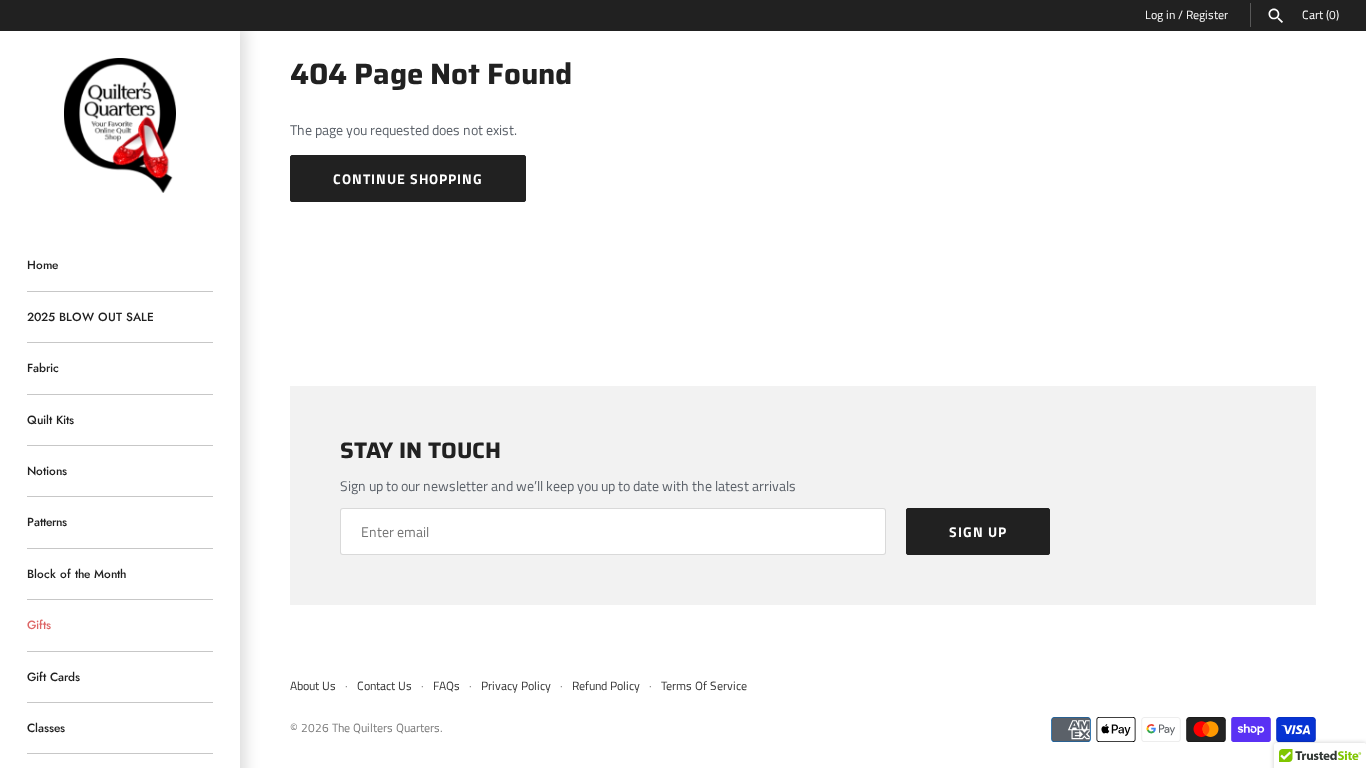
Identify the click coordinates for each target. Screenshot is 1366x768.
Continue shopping (408, 178)
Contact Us (384, 686)
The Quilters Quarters (386, 728)
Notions (47, 470)
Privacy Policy (516, 686)
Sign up (978, 531)
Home (42, 264)
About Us (313, 686)
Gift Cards (53, 676)
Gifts (39, 624)
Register (1207, 15)
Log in (1160, 15)
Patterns (47, 521)
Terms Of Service (704, 686)
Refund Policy (606, 686)
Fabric (43, 367)
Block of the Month (76, 573)
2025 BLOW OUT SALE (90, 316)
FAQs (446, 686)
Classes (46, 727)
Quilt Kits (50, 419)
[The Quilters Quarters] (120, 126)
